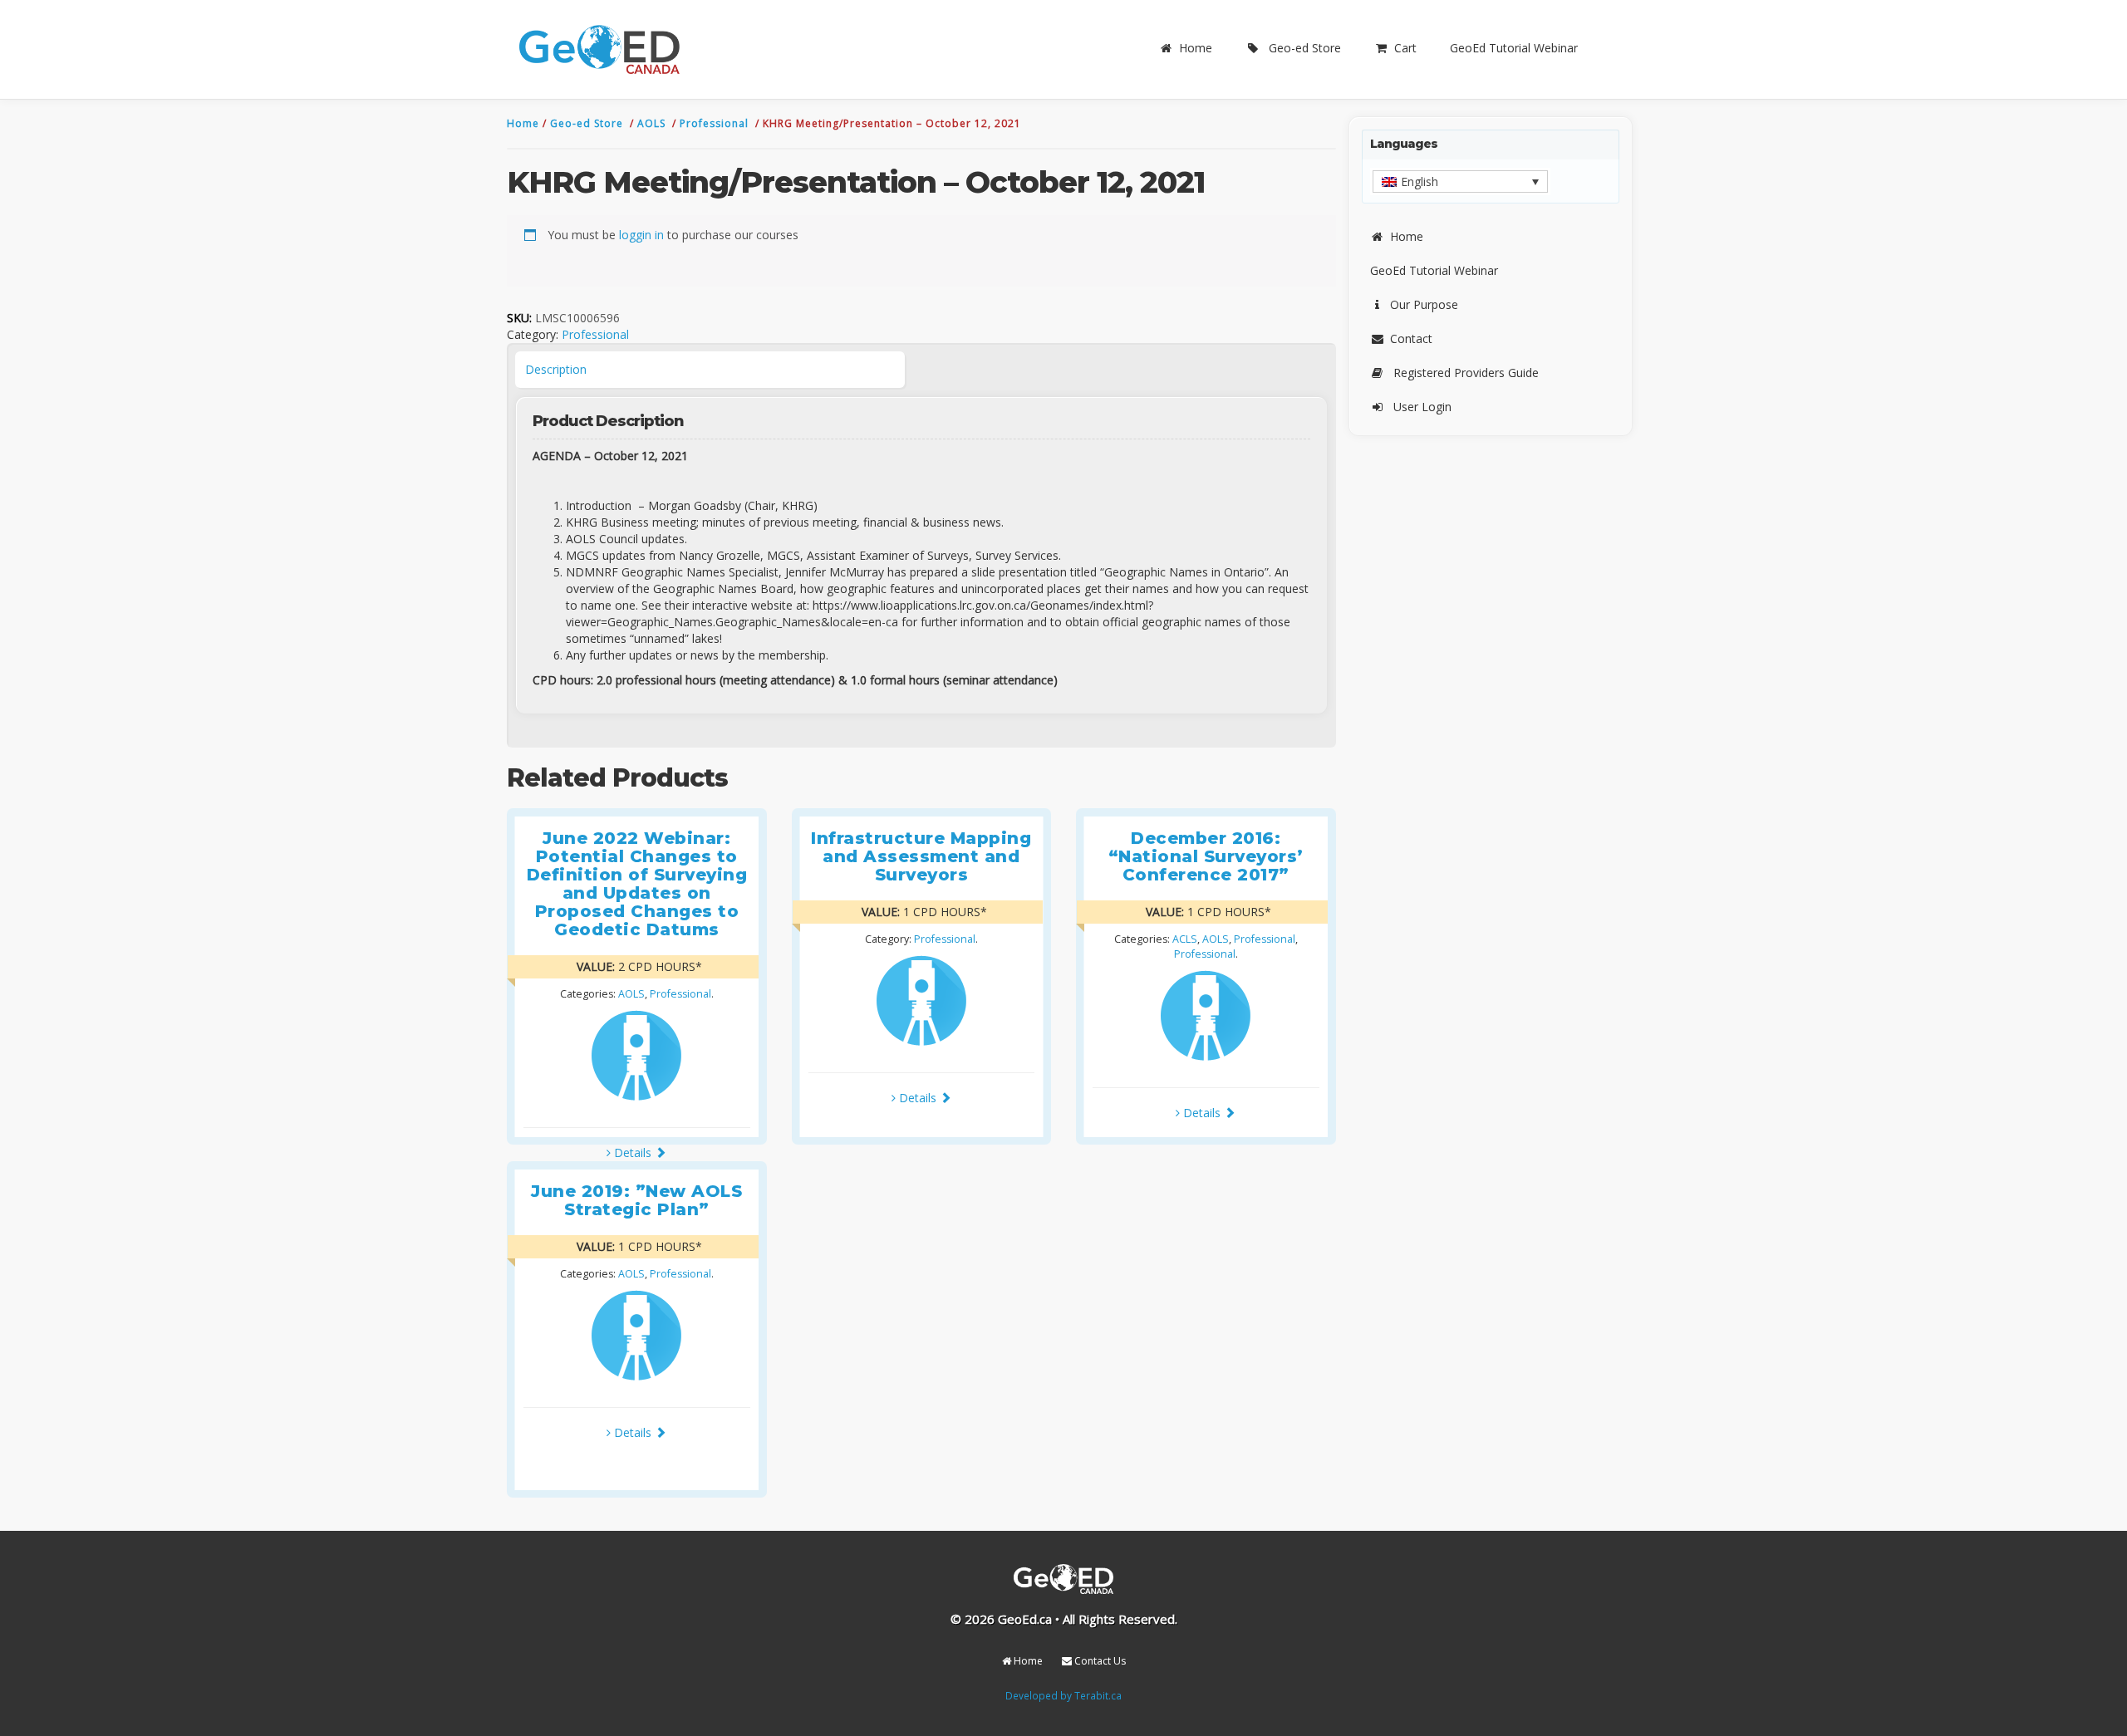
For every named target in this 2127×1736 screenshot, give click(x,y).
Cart (1405, 48)
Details (633, 1152)
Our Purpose (1424, 304)
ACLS (1185, 939)
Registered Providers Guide (1466, 373)
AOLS (653, 123)
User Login (1422, 407)
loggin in (641, 235)
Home (1196, 48)
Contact (1411, 338)
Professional (716, 123)
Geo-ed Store (1305, 48)
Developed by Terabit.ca (1063, 1695)
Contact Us (1099, 1661)
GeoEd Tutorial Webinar (1514, 48)
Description (556, 369)
